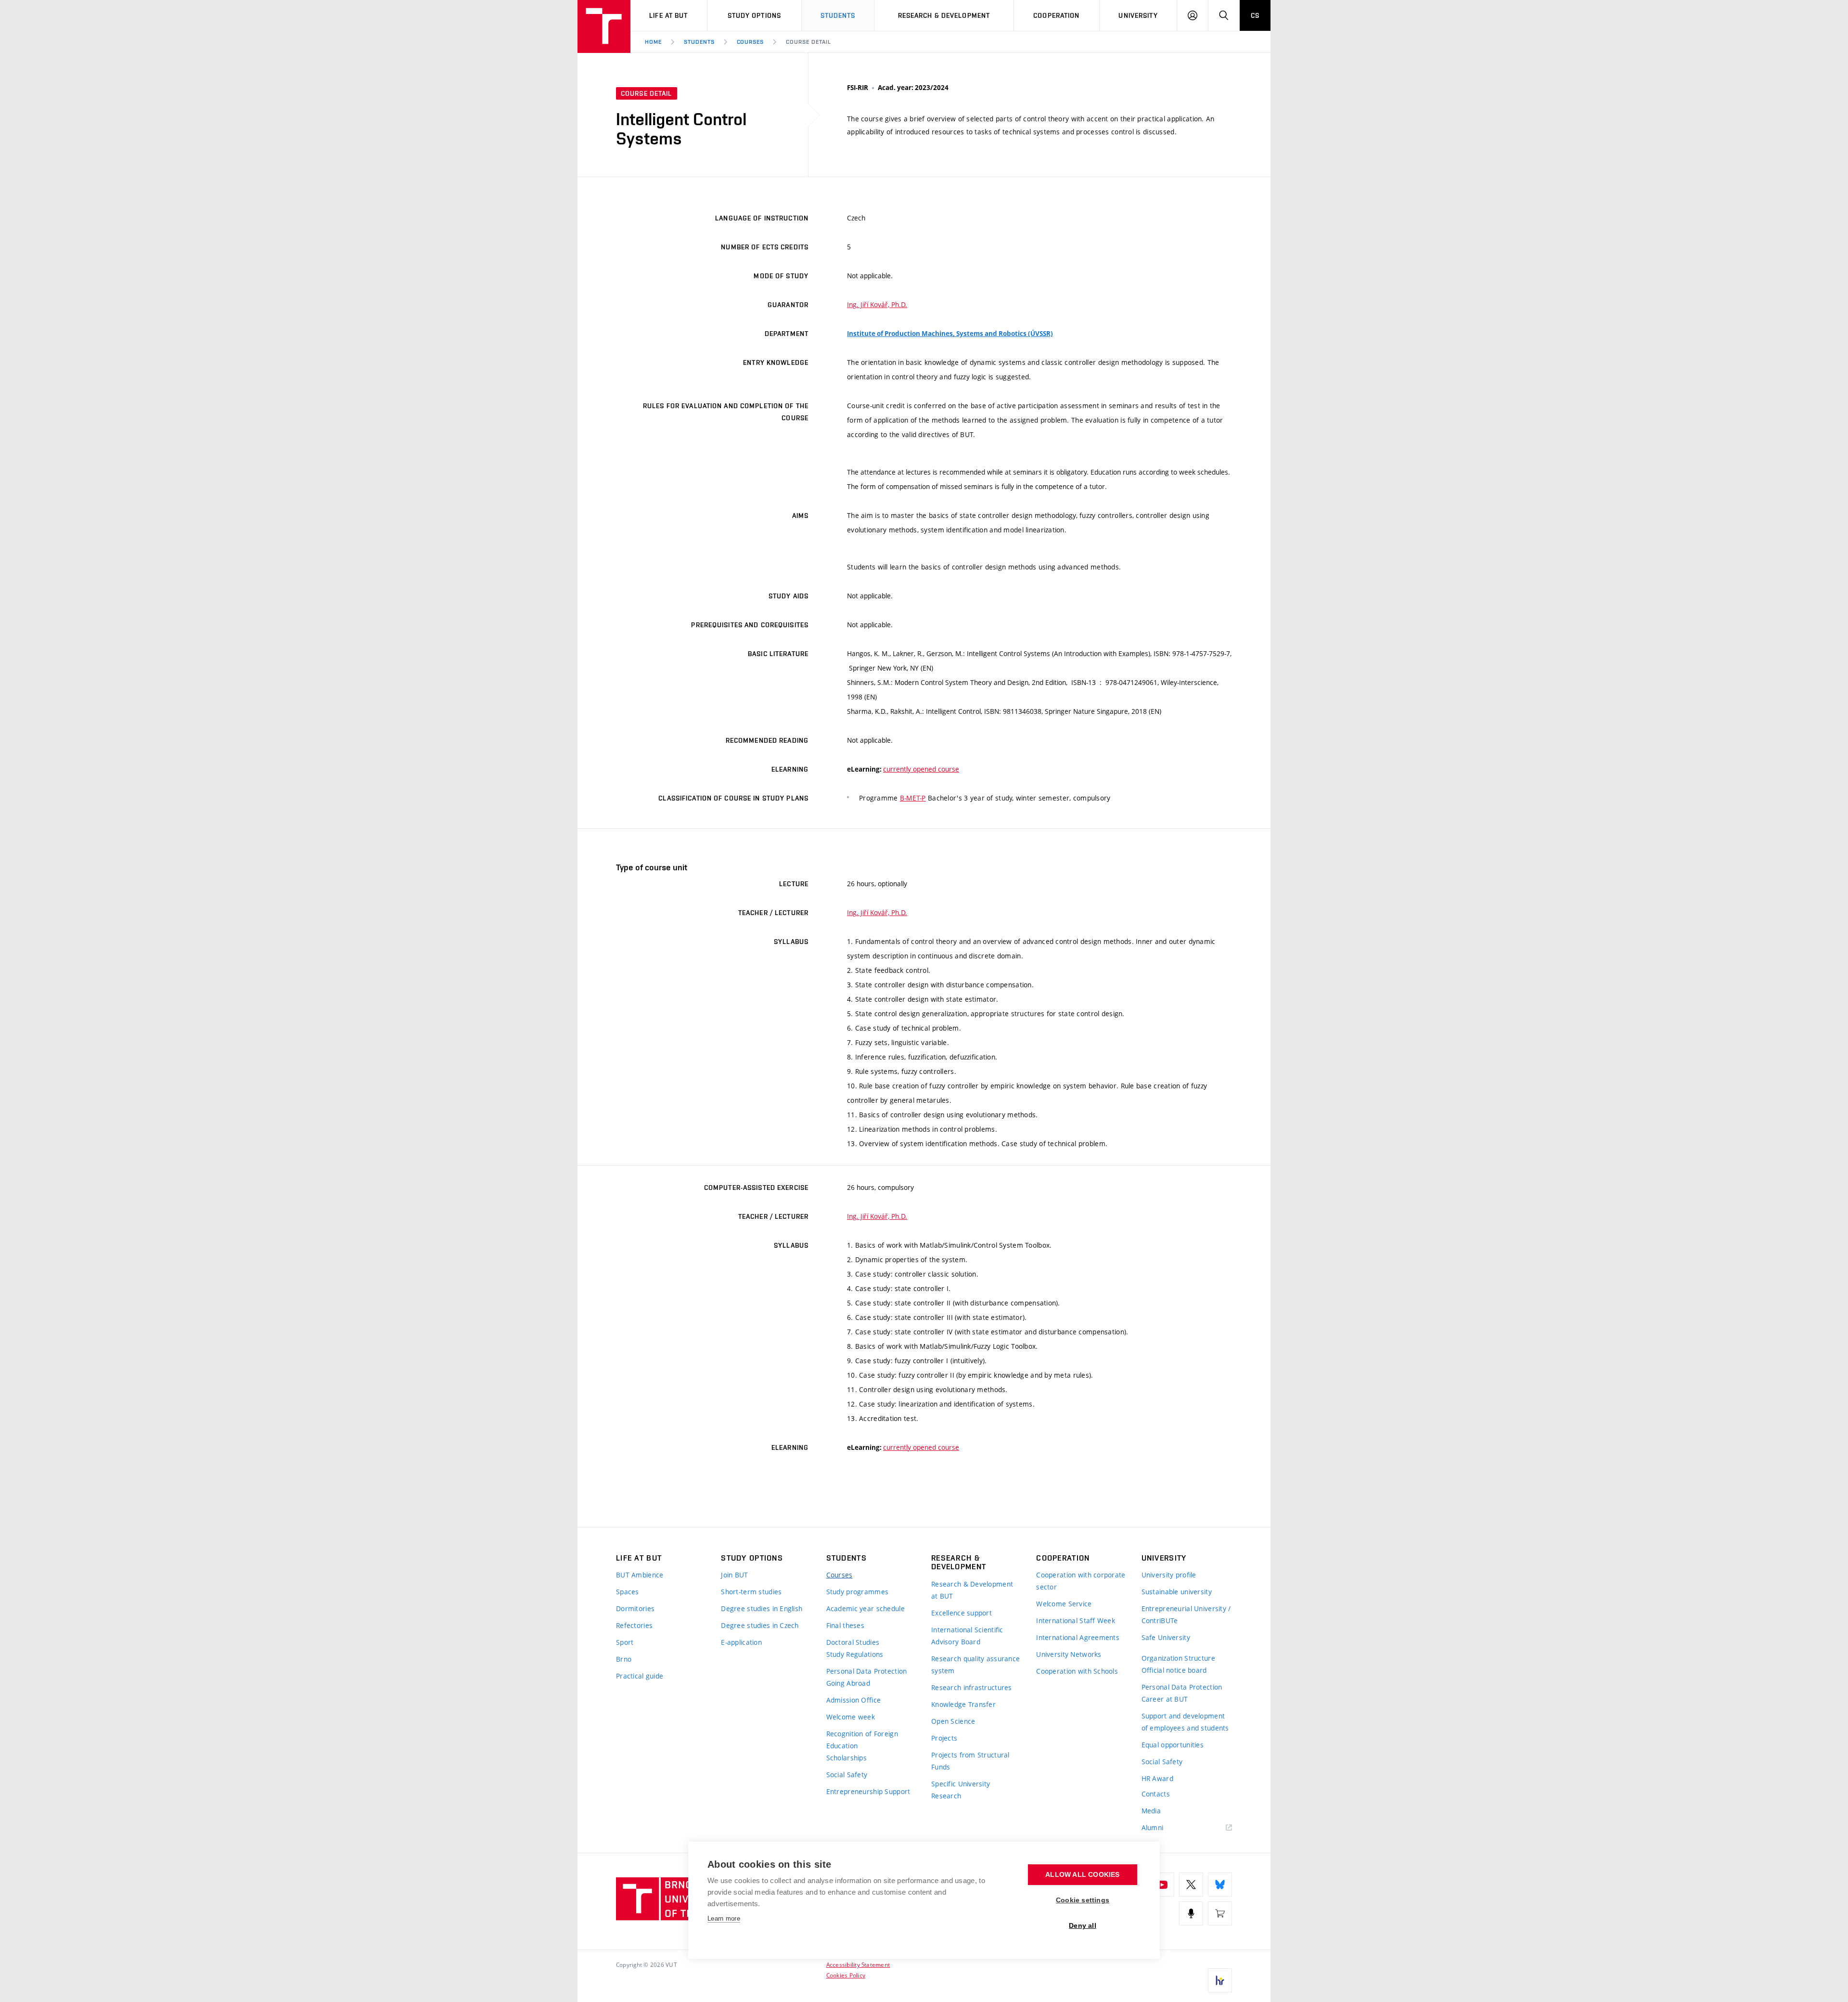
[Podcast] (1191, 1913)
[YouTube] (1162, 1885)
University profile (1169, 1575)
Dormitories (635, 1608)
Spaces (628, 1592)
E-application (741, 1642)
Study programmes (857, 1592)
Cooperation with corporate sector (1081, 1581)
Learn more (724, 1918)
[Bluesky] (1220, 1885)
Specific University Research (961, 1790)
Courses (751, 42)
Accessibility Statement (858, 1964)
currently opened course (921, 769)
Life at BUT (668, 15)
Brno (624, 1659)
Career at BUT (1165, 1699)
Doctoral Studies (853, 1642)
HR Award (1157, 1778)
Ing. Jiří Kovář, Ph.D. (877, 304)
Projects (944, 1738)
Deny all (1083, 1926)
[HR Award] (1220, 1980)
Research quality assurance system (975, 1665)
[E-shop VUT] (1220, 1913)
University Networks (1069, 1654)
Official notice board (1174, 1670)
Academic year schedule (866, 1608)
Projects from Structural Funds (970, 1761)
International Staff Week (1076, 1621)
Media (1151, 1811)
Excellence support (962, 1613)
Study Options (755, 15)
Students (838, 15)
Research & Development (944, 15)
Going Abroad (848, 1683)
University (1138, 15)
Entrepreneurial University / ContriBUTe (1186, 1615)
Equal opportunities (1173, 1745)
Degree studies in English (762, 1608)
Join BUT (734, 1575)
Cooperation (1056, 15)
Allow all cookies (1082, 1875)
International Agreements (1078, 1637)
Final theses (845, 1625)
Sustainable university (1177, 1592)
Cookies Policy (846, 1975)
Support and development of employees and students (1185, 1722)
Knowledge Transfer (963, 1704)
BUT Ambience (640, 1575)
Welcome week (851, 1717)
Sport (625, 1642)
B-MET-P (913, 798)
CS (1255, 15)
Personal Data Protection (867, 1671)
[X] (1191, 1885)
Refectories (634, 1625)
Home (653, 42)
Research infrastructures (972, 1687)
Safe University (1166, 1637)
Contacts (1156, 1794)
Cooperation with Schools (1077, 1671)
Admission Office (853, 1700)
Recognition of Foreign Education (862, 1740)
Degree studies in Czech (760, 1625)
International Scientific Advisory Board (967, 1636)
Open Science (953, 1721)
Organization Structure (1178, 1658)
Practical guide (640, 1676)
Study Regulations (855, 1654)
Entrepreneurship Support (868, 1791)
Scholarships (847, 1758)
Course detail (808, 42)
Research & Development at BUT (972, 1590)
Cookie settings (1083, 1900)
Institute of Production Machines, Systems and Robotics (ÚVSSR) (950, 334)
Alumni (1153, 1828)
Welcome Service (1064, 1604)
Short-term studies (751, 1592)
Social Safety (847, 1775)
